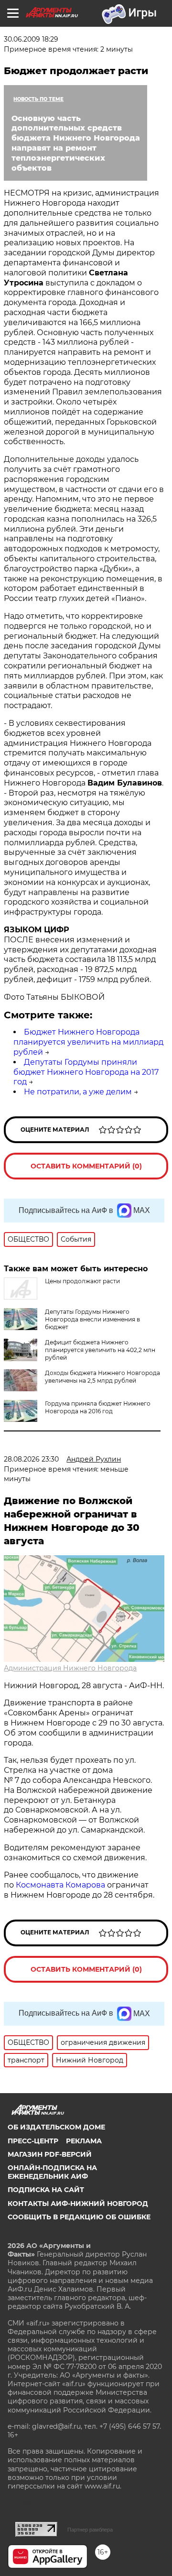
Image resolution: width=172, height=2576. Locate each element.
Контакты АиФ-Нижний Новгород (78, 2204)
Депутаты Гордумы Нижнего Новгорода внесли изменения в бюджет (92, 1319)
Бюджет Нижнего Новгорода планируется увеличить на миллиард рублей (88, 1042)
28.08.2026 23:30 (31, 1459)
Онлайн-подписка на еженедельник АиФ (52, 2172)
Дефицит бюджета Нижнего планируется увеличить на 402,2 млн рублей (100, 1350)
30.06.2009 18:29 (31, 39)
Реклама (84, 2141)
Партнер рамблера (90, 2530)
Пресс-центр (33, 2141)
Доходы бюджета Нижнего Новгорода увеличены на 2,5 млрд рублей (102, 1377)
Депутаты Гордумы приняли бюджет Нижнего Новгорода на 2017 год (86, 1072)
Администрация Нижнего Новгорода (70, 1668)
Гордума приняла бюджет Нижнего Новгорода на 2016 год (98, 1407)
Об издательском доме (56, 2127)
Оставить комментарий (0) (86, 1166)
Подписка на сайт (46, 2190)
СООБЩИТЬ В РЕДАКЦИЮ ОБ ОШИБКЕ (79, 2217)
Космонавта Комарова (61, 1885)
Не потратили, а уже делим (78, 1092)
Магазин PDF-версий (50, 2154)
